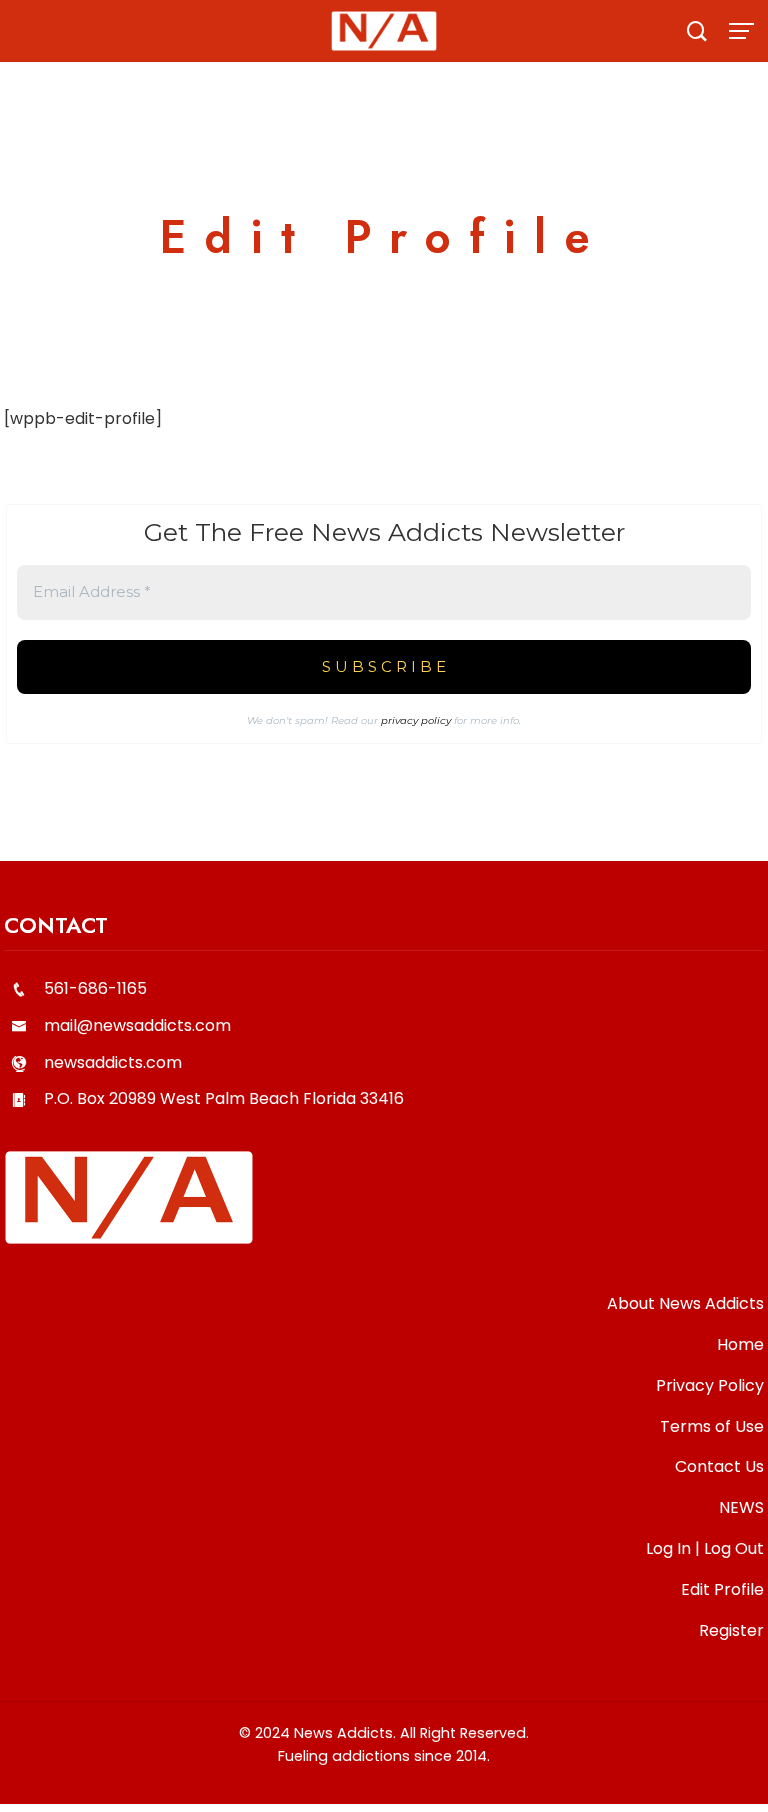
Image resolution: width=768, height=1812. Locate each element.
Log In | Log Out (705, 1548)
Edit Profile (722, 1589)
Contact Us (719, 1466)
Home (740, 1344)
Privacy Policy (710, 1385)
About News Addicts (685, 1303)
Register (731, 1630)
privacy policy (416, 720)
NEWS (741, 1507)
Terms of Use (712, 1426)
